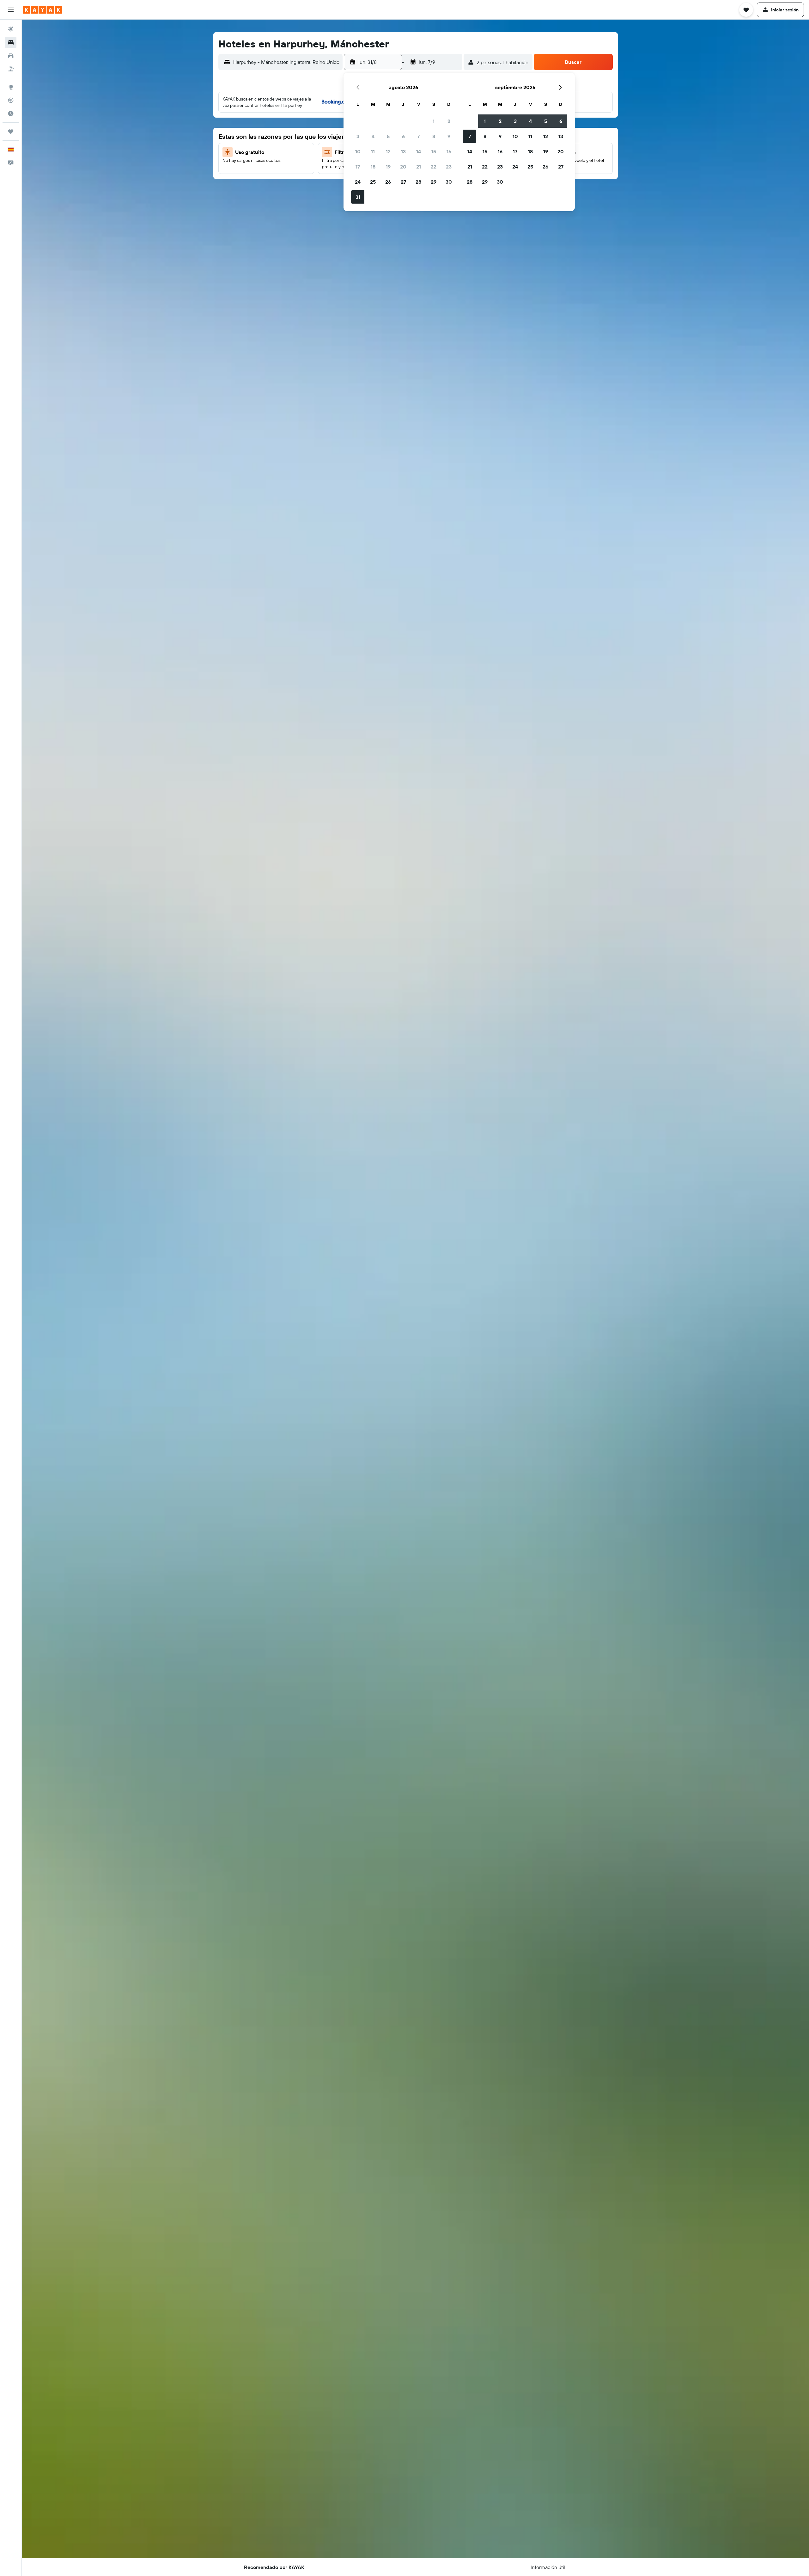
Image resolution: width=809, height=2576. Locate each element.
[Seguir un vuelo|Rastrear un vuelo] (11, 100)
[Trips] (11, 132)
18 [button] (373, 167)
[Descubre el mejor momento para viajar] (11, 113)
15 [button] (434, 151)
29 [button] (434, 182)
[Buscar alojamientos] (11, 42)
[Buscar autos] (11, 56)
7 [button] (418, 136)
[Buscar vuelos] (11, 29)
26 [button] (388, 182)
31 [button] (358, 197)
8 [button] (434, 136)
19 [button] (388, 167)
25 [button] (373, 182)
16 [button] (449, 151)
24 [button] (358, 182)
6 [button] (403, 136)
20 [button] (403, 167)
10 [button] (358, 151)
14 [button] (419, 151)
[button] (11, 10)
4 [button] (373, 136)
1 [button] (434, 121)
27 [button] (403, 182)
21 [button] (419, 167)
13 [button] (403, 151)
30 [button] (449, 182)
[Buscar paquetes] (11, 69)
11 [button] (373, 151)
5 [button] (388, 136)
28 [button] (418, 182)
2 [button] (449, 121)
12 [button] (388, 151)
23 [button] (449, 167)
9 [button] (449, 136)
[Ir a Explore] (11, 87)
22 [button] (434, 167)
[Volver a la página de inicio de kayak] (43, 10)
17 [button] (358, 167)
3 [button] (358, 136)
